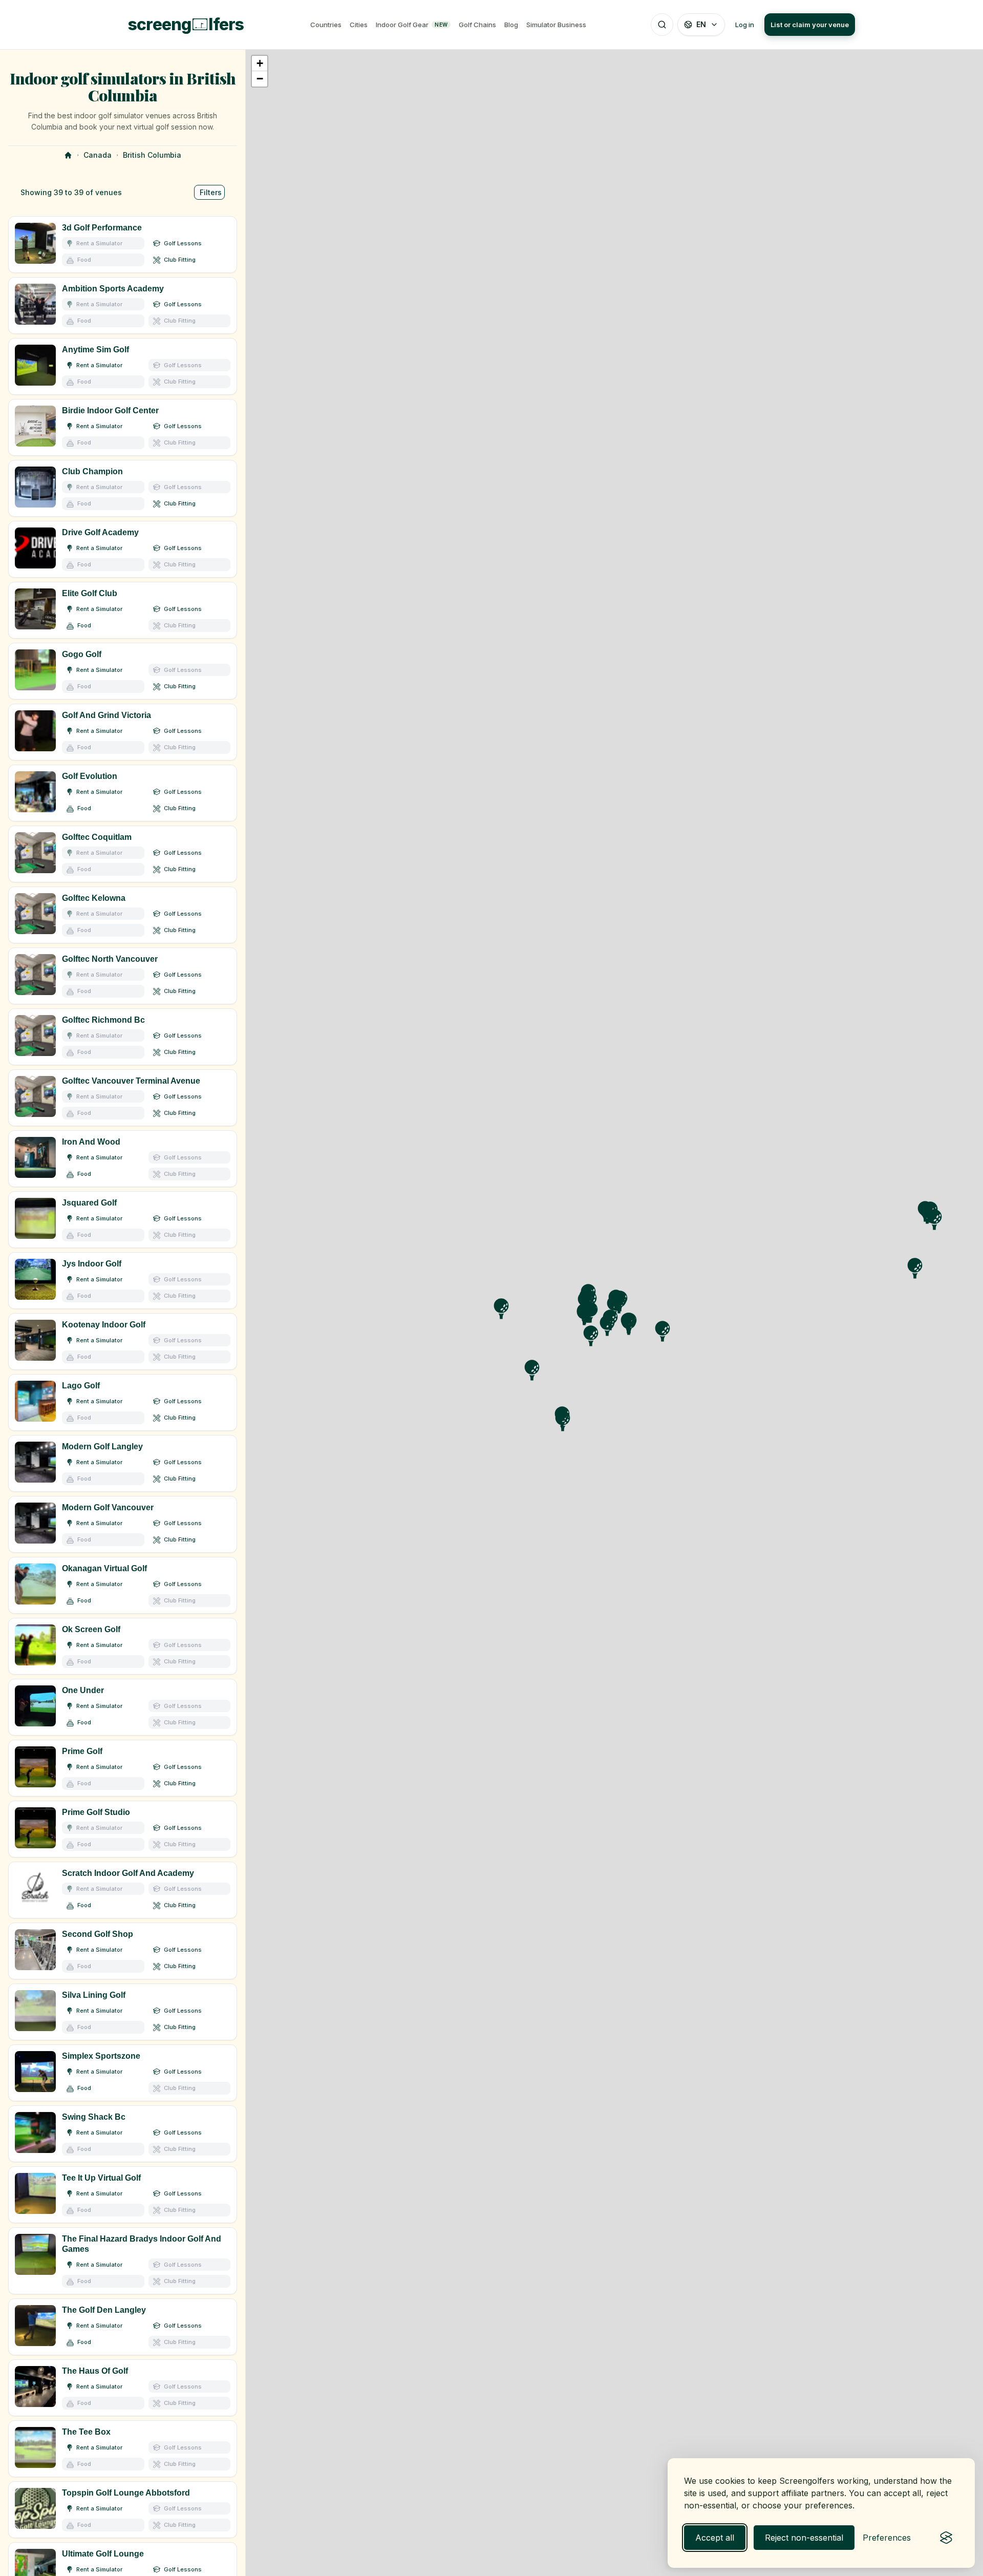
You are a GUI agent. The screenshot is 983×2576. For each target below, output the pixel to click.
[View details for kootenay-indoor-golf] (123, 1342)
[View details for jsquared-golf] (123, 1220)
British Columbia (152, 155)
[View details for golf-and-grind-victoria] (123, 732)
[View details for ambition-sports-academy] (123, 305)
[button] (260, 64)
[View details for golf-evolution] (123, 793)
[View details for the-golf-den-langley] (123, 2327)
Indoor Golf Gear (412, 25)
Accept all (715, 2538)
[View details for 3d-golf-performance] (123, 245)
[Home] (68, 155)
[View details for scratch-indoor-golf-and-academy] (123, 1890)
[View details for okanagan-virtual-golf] (123, 1585)
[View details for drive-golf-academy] (123, 549)
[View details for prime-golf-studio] (123, 1829)
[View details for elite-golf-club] (123, 610)
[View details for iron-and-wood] (123, 1159)
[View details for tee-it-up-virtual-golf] (123, 2195)
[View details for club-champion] (123, 488)
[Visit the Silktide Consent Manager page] (946, 2538)
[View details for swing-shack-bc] (123, 2134)
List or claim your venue (810, 25)
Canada (98, 155)
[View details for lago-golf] (123, 1402)
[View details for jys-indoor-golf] (123, 1281)
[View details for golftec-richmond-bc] (123, 1037)
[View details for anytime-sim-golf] (123, 366)
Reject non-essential (804, 2538)
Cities (359, 25)
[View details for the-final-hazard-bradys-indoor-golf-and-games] (123, 2261)
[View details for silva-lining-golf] (123, 2012)
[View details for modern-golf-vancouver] (123, 1524)
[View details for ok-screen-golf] (123, 1646)
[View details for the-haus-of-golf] (123, 2388)
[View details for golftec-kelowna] (123, 915)
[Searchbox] (662, 25)
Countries (326, 25)
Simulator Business (556, 25)
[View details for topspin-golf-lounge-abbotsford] (123, 2510)
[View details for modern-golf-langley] (123, 1463)
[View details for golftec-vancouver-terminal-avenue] (123, 1098)
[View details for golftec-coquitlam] (123, 854)
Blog (511, 25)
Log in (745, 25)
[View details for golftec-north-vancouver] (123, 976)
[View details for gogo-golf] (123, 671)
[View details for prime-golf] (123, 1768)
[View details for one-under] (123, 1707)
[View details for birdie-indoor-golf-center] (123, 427)
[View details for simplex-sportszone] (123, 2073)
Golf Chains (477, 25)
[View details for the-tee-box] (123, 2449)
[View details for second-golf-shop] (123, 1951)
